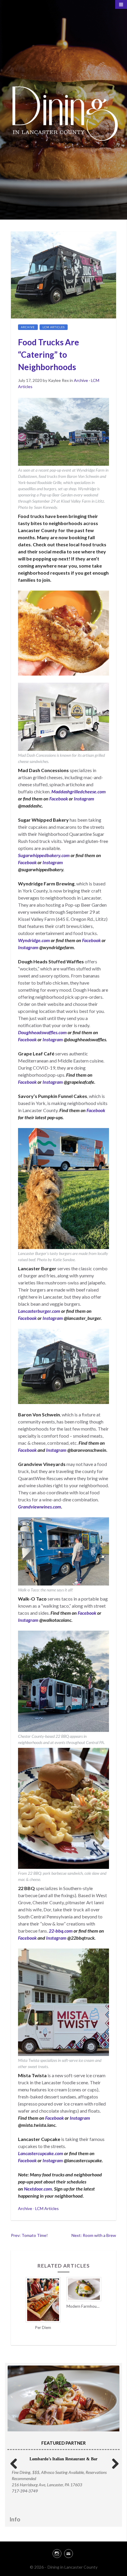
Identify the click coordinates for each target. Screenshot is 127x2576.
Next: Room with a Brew (94, 2235)
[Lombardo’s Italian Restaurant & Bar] (63, 2403)
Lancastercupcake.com (41, 2153)
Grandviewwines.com (40, 1507)
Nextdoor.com (38, 2189)
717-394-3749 (25, 2491)
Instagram (84, 799)
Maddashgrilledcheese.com (79, 791)
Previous (14, 2463)
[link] (63, 2553)
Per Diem (43, 2327)
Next (113, 2463)
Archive (28, 327)
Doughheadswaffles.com (42, 1032)
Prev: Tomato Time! (29, 2235)
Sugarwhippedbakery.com (44, 855)
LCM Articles (54, 327)
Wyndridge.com (34, 940)
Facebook (59, 799)
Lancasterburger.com (39, 1311)
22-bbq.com (61, 1931)
